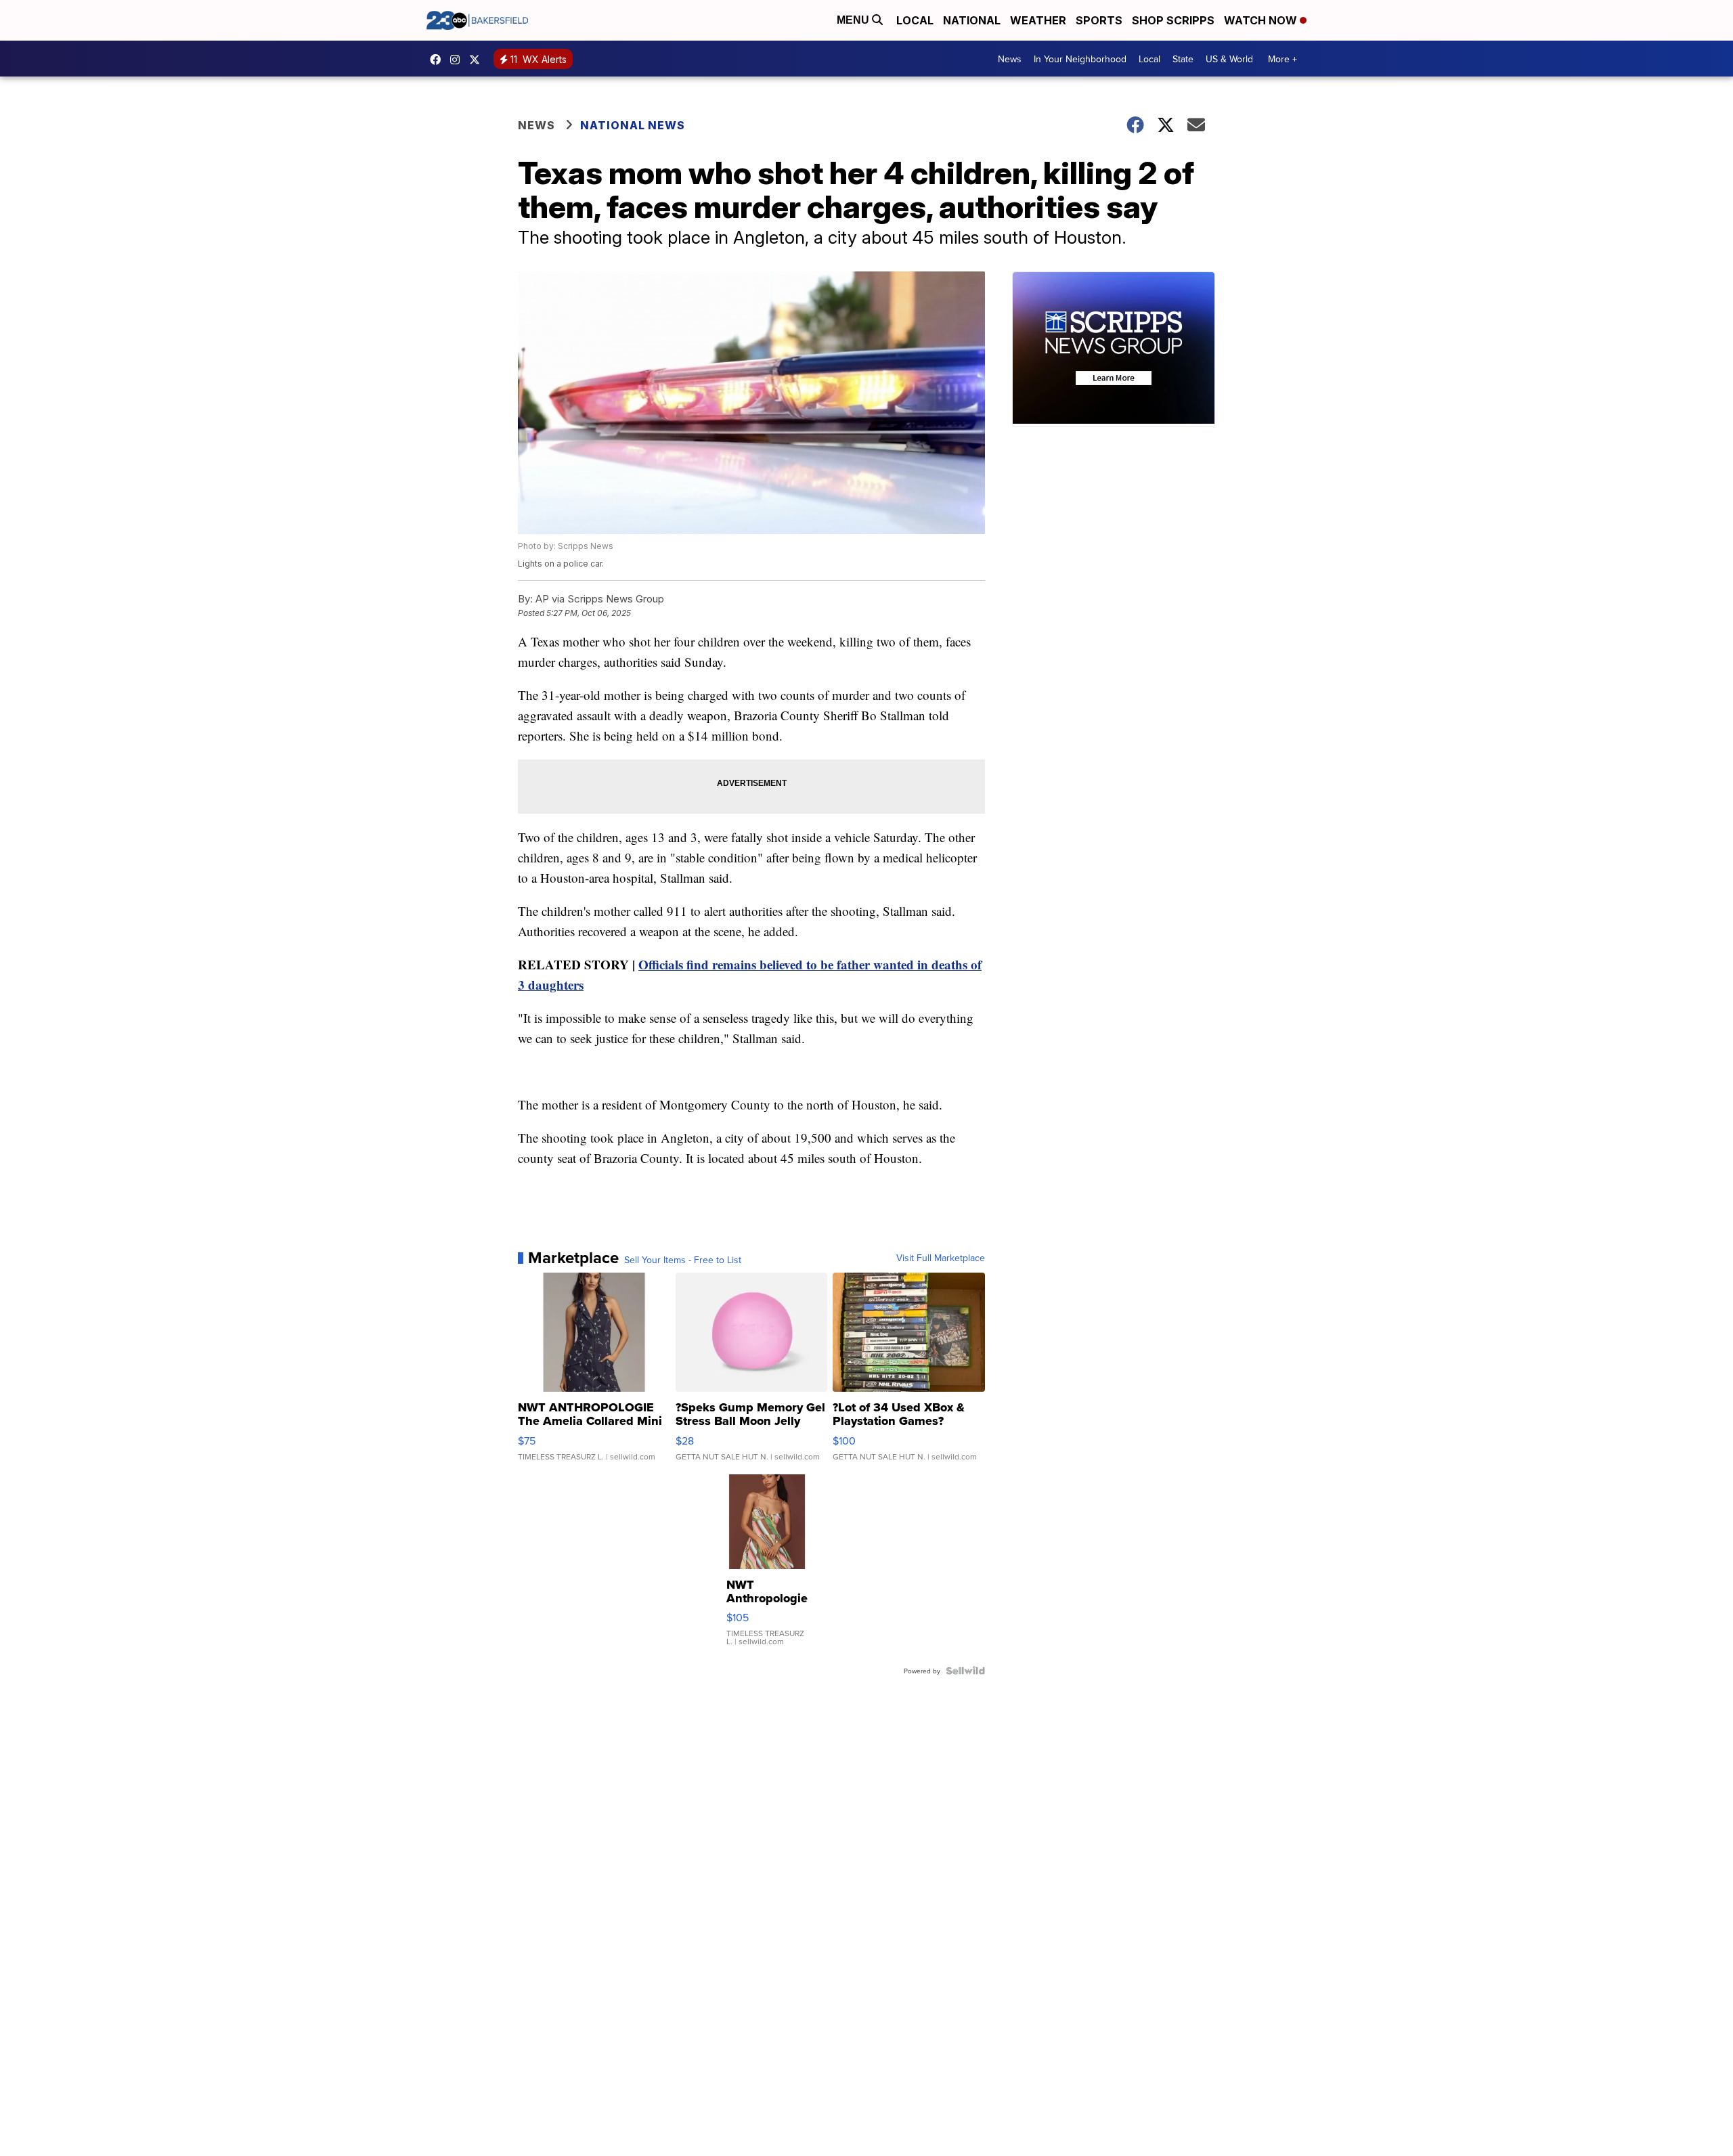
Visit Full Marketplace (941, 1258)
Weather (1038, 20)
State (1183, 59)
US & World (1229, 59)
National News (633, 125)
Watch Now (1262, 20)
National (972, 20)
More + (1282, 59)
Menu (854, 20)
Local (915, 20)
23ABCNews (458, 60)
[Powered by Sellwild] (965, 1671)
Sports (1099, 20)
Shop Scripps (1173, 20)
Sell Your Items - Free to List (683, 1260)
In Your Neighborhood (1080, 59)
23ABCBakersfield (439, 60)
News (1010, 59)
